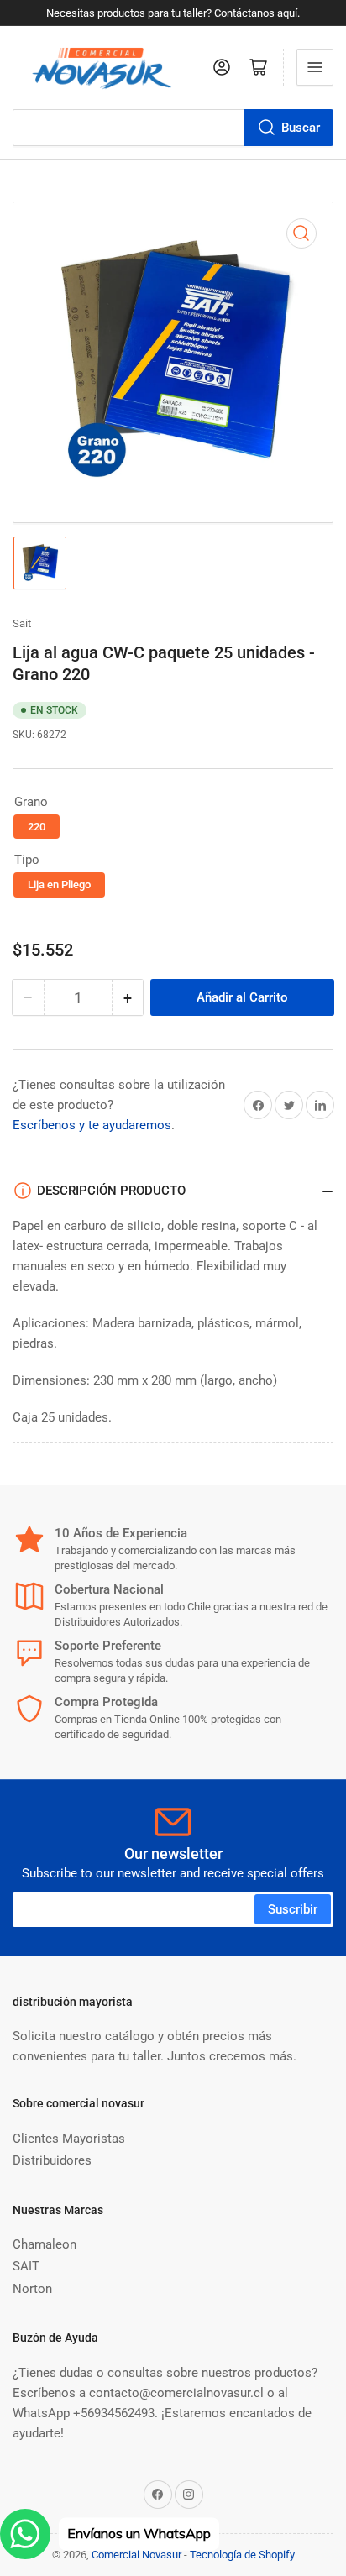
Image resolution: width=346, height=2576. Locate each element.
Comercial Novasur (136, 2555)
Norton (32, 2289)
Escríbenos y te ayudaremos (92, 1125)
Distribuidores (52, 2160)
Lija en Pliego (59, 885)
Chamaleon (45, 2244)
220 (37, 827)
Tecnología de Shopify (242, 2555)
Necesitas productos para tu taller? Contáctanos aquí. (173, 13)
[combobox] (173, 128)
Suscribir (293, 1909)
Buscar (301, 128)
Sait (22, 623)
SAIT (26, 2266)
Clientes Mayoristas (69, 2139)
